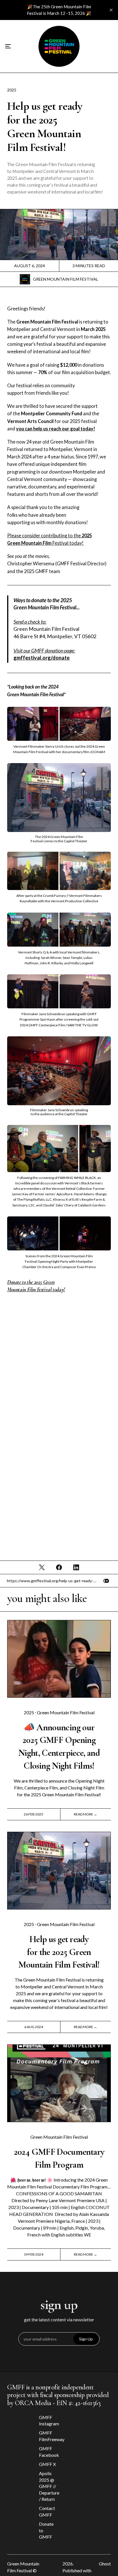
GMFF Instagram (48, 2420)
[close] (111, 10)
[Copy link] (106, 1581)
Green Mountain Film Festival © (23, 2567)
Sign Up (86, 2339)
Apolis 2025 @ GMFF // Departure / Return (48, 2486)
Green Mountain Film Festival (66, 279)
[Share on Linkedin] (76, 1567)
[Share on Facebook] (59, 1567)
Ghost (105, 2564)
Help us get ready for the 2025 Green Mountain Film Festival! (59, 1952)
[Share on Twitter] (42, 1567)
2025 (12, 90)
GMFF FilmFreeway (48, 2436)
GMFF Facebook (48, 2452)
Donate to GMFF (46, 2530)
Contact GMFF (47, 2511)
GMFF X (47, 2464)
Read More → (85, 1814)
